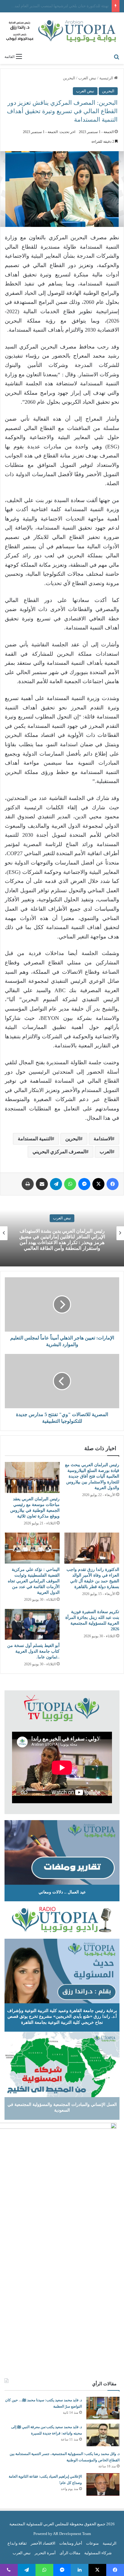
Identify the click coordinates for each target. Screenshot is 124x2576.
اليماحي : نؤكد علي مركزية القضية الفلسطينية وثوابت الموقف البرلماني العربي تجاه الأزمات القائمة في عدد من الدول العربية (34, 1581)
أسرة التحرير (45, 2553)
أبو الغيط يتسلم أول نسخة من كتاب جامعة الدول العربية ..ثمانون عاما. (33, 1651)
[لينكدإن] (80, 2570)
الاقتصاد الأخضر (43, 2543)
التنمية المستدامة (35, 1139)
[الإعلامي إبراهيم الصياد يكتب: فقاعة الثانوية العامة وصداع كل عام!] (103, 2484)
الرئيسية (107, 78)
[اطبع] (28, 1184)
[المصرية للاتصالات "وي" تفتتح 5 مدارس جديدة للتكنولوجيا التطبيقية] (62, 1381)
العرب (106, 1152)
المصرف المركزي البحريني (59, 1152)
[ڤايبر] (9, 2570)
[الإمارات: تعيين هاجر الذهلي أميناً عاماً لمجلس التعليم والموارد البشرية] (62, 1304)
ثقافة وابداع (17, 2543)
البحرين (69, 78)
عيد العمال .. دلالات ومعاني (62, 1892)
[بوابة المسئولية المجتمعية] (62, 31)
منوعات (92, 2543)
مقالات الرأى (70, 2553)
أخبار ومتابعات (71, 2543)
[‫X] (98, 1184)
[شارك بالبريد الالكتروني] (42, 1184)
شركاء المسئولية (98, 2553)
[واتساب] (70, 1184)
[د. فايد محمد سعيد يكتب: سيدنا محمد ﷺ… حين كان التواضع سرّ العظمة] (103, 2408)
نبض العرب (87, 78)
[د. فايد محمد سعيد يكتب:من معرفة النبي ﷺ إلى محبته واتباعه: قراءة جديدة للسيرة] (103, 2435)
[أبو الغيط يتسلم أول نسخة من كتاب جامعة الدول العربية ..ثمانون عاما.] (32, 1624)
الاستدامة (103, 1139)
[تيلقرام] (56, 1184)
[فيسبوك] (113, 1184)
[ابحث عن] (116, 56)
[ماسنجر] (84, 1184)
